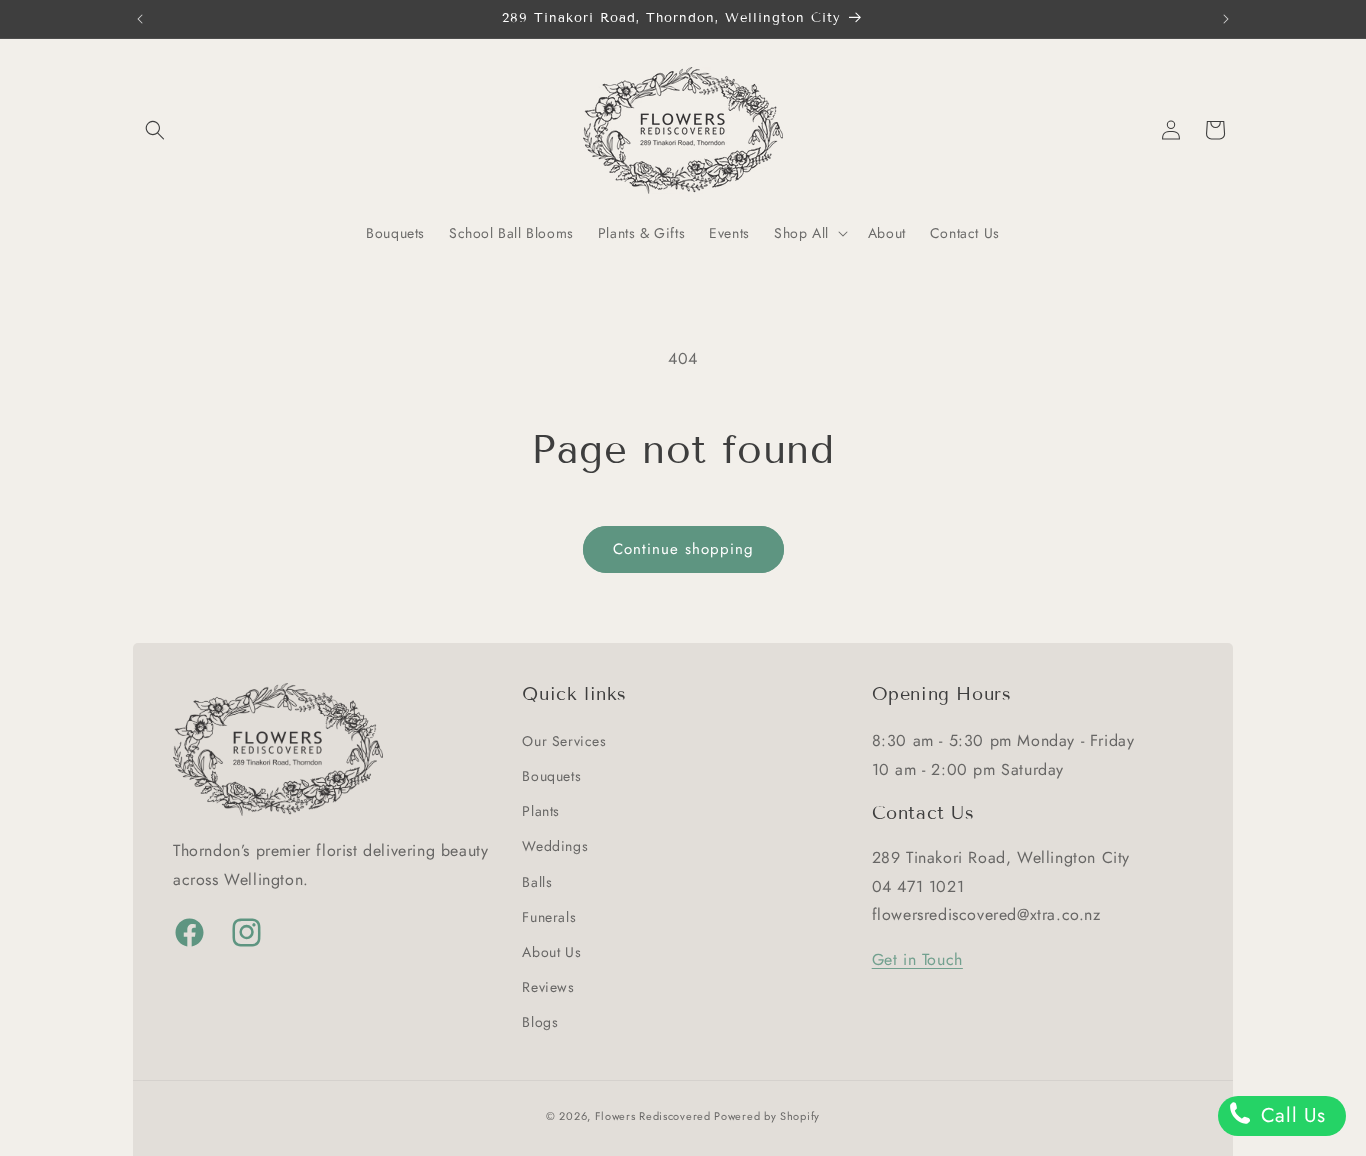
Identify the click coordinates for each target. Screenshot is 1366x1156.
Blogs (540, 1021)
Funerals (549, 916)
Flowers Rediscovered (655, 1116)
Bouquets (551, 775)
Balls (537, 881)
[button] (155, 130)
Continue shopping (683, 549)
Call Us (1290, 1115)
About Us (551, 951)
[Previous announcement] (140, 19)
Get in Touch (917, 958)
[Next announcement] (1226, 19)
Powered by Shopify (767, 1116)
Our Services (564, 740)
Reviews (548, 986)
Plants (541, 810)
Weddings (555, 845)
